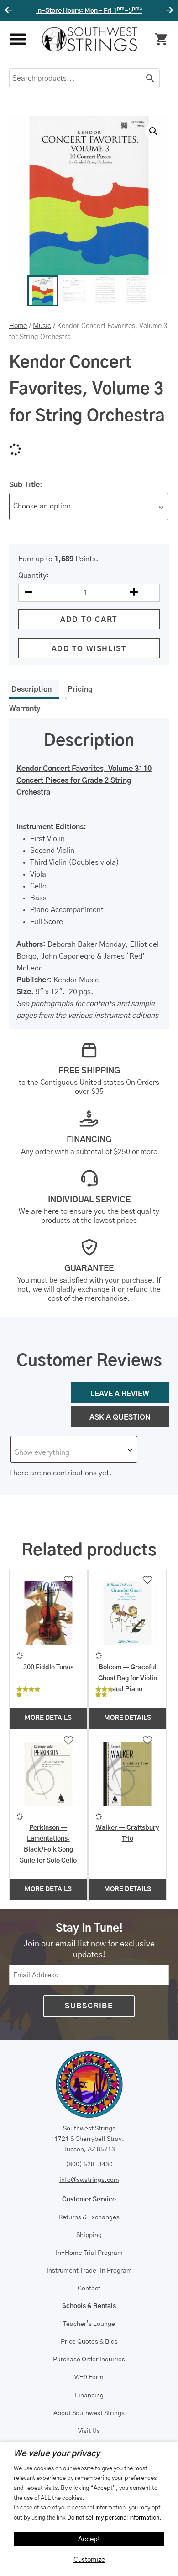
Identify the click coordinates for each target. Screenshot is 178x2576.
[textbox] (74, 1452)
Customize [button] (89, 2560)
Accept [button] (89, 2539)
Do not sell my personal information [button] (113, 2518)
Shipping (89, 2235)
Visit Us (89, 2431)
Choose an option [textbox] (42, 506)
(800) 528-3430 (89, 2165)
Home (18, 326)
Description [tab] (31, 689)
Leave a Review (120, 1394)
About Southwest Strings (89, 2413)
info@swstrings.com (89, 2180)
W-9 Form (89, 2377)
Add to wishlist (89, 649)
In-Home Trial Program (89, 2253)
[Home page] (89, 39)
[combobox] (89, 507)
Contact (89, 2289)
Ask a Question (120, 1417)
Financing (89, 2396)
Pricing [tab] (80, 689)
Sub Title (24, 485)
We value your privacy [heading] (57, 2454)
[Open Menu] (17, 39)
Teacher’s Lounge (89, 2324)
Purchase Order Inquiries (89, 2360)
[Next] (168, 10)
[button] (153, 131)
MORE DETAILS (48, 1718)
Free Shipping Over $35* (89, 11)
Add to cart (89, 620)
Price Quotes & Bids (89, 2342)
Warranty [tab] (25, 708)
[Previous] (10, 10)
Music (42, 326)
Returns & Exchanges (89, 2217)
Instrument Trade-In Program (89, 2271)
